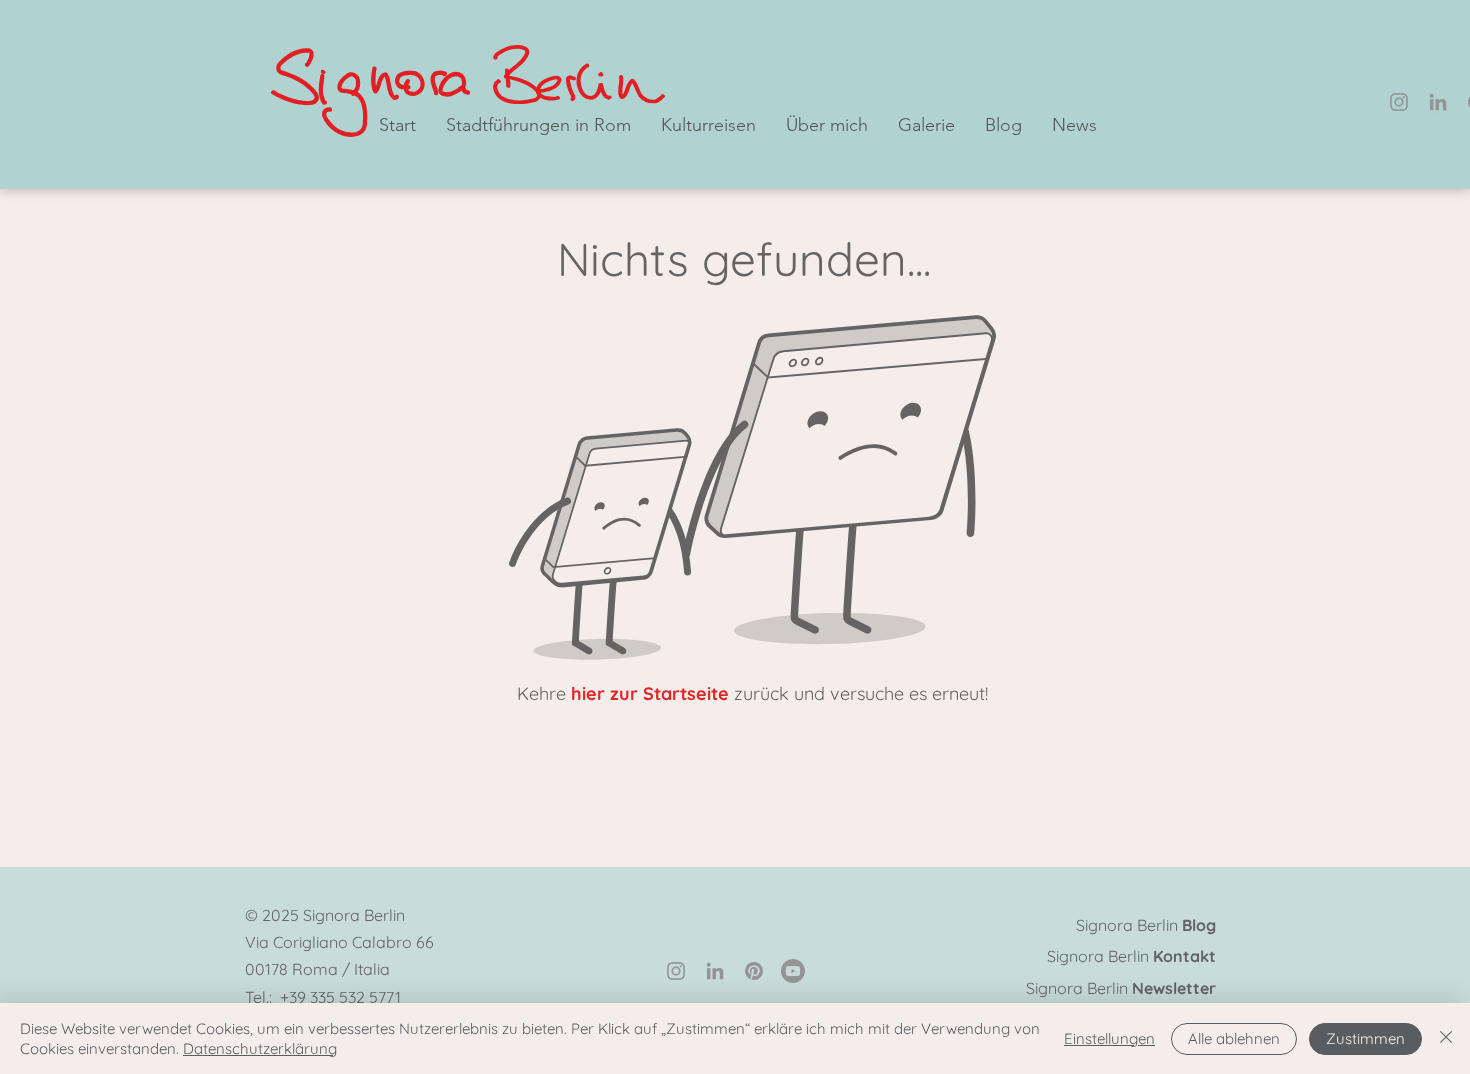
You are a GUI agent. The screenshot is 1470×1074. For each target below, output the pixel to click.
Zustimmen (1365, 1038)
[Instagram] (1399, 102)
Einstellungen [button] (1109, 1038)
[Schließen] (1446, 1038)
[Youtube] (793, 971)
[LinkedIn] (1438, 102)
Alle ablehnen (1234, 1038)
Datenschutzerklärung (260, 1048)
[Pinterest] (754, 971)
